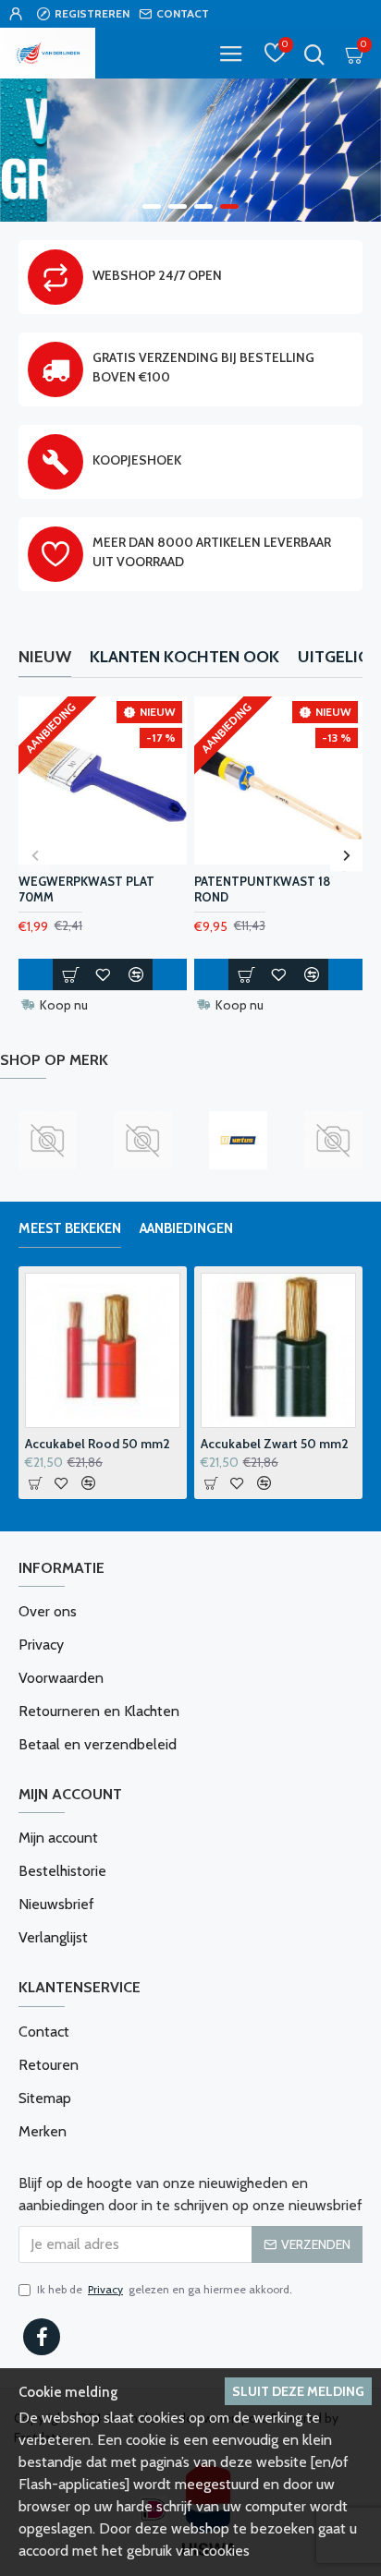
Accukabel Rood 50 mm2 (98, 1444)
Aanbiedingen (186, 1228)
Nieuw (45, 657)
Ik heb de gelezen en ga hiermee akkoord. (165, 2289)
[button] (35, 855)
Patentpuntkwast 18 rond (262, 889)
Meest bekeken (70, 1228)
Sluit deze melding (298, 2391)
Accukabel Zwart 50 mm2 (275, 1444)
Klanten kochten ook (184, 657)
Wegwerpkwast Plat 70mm (86, 889)
